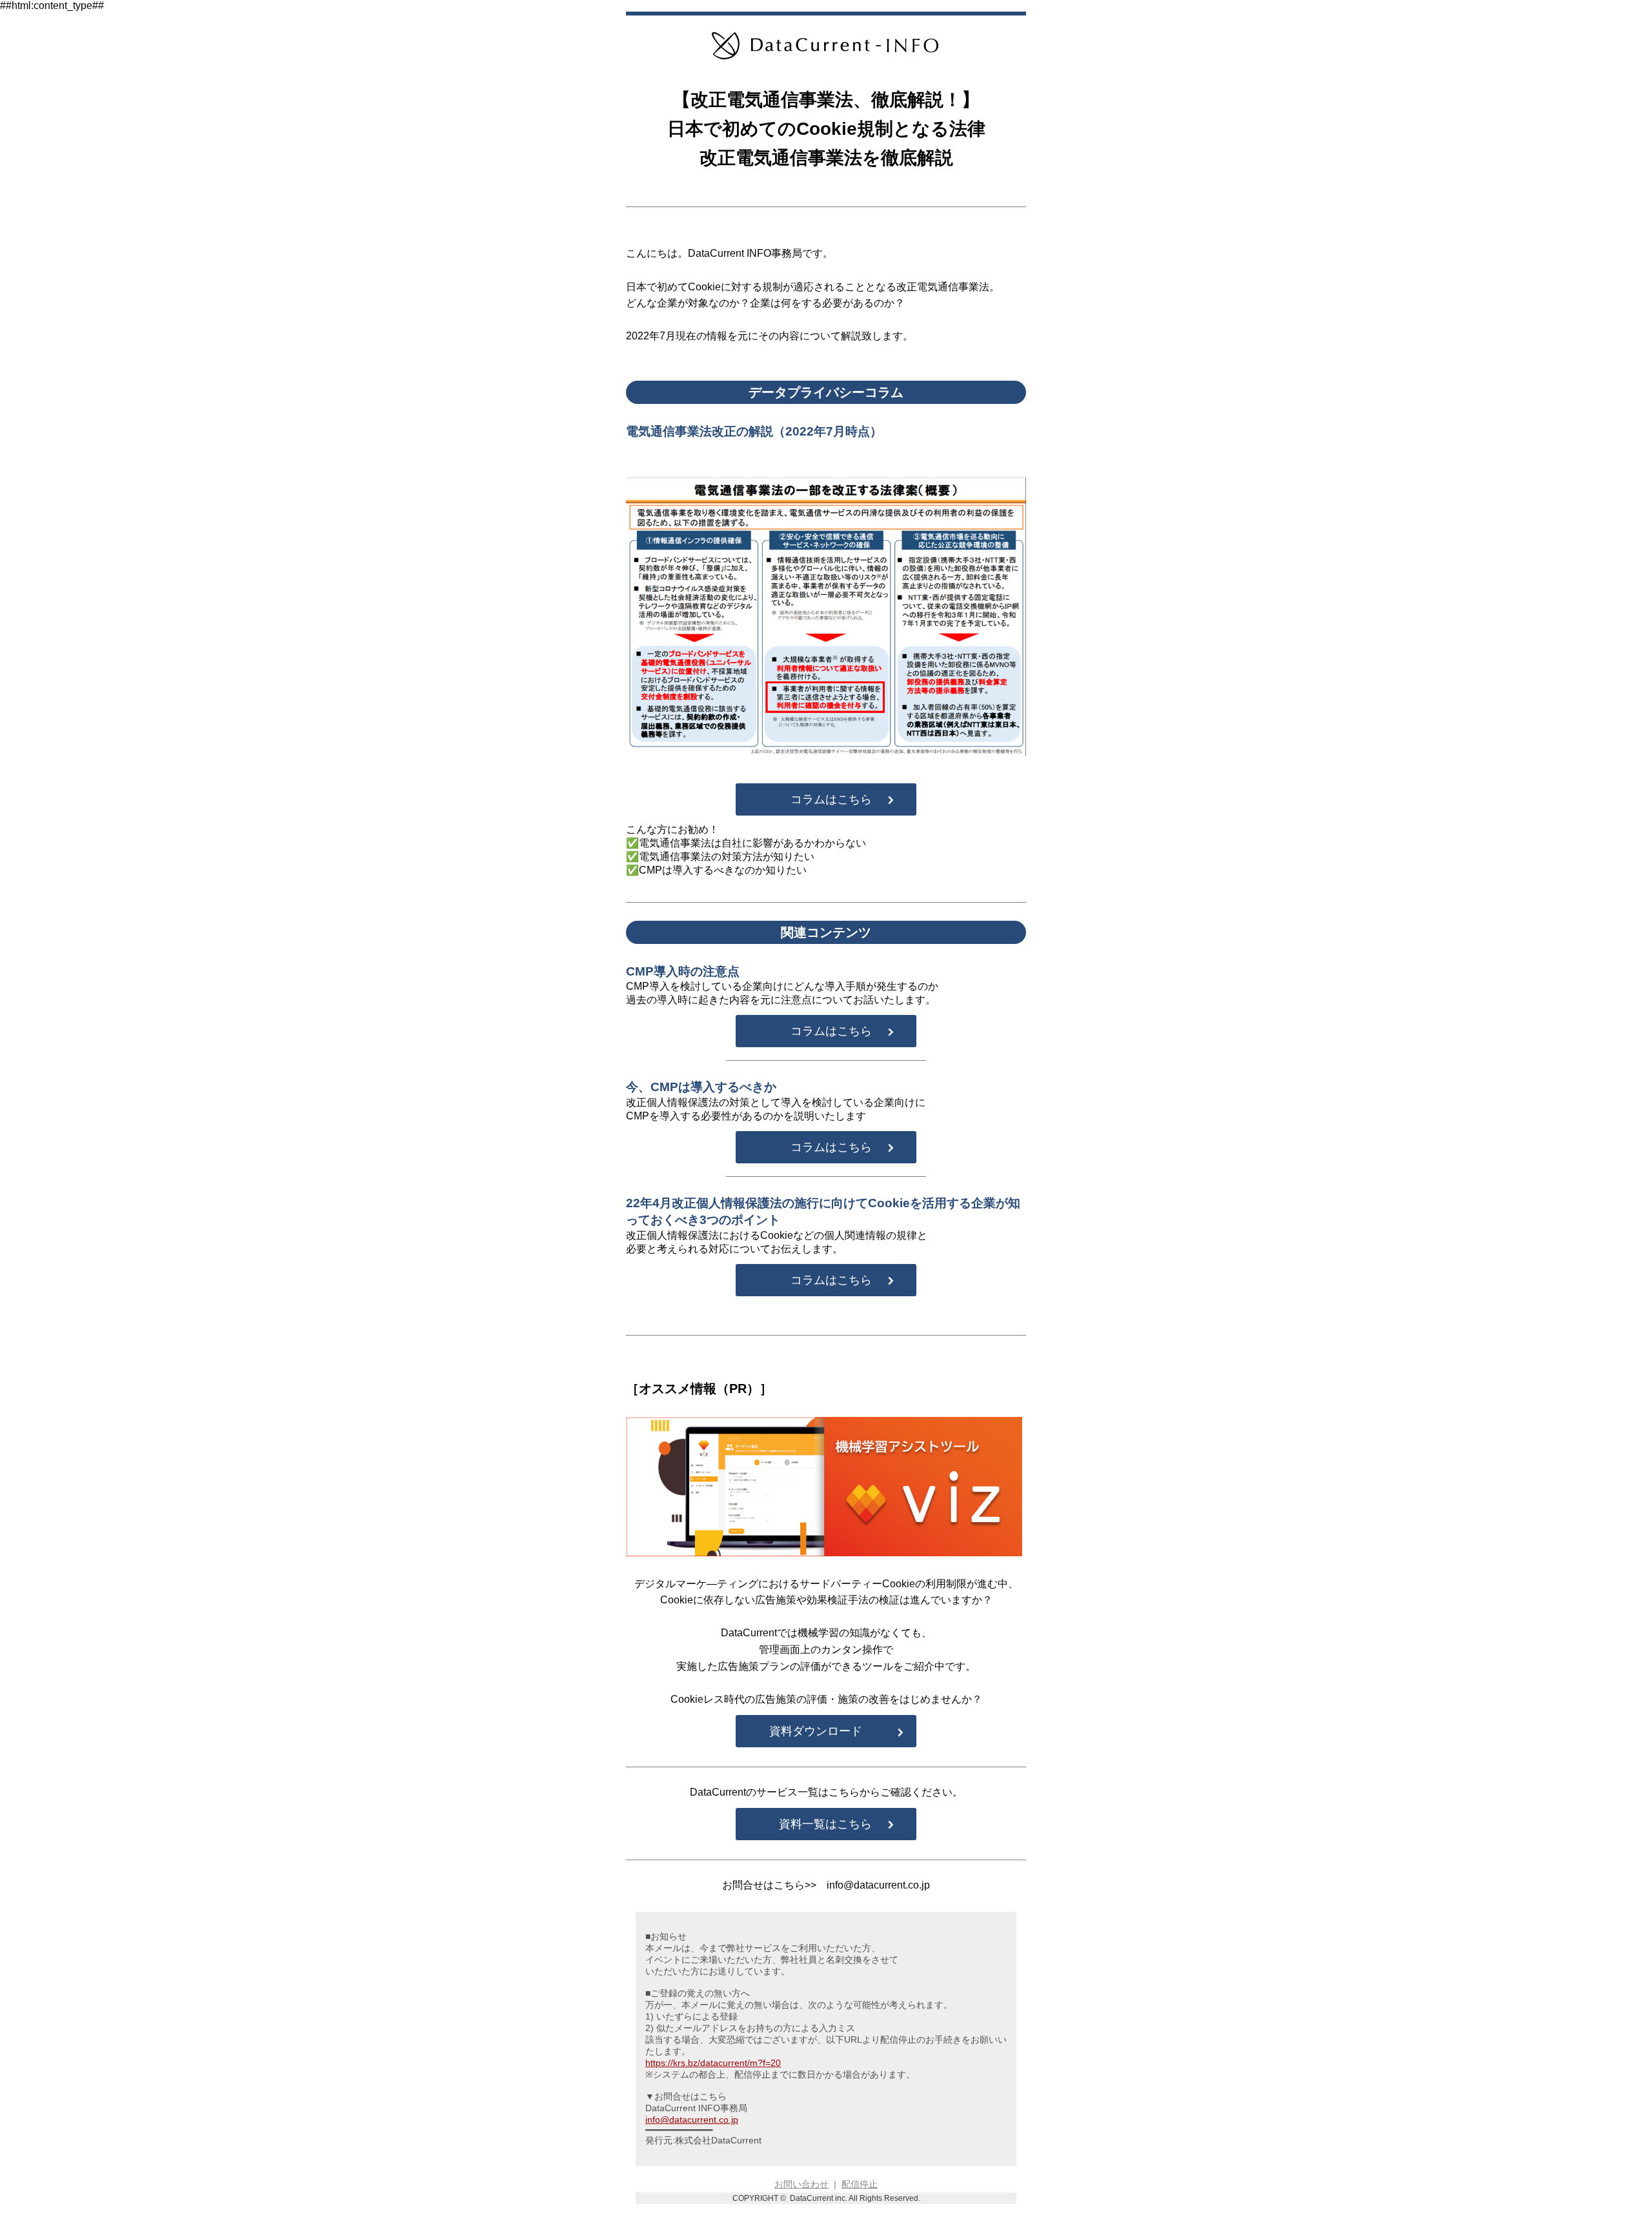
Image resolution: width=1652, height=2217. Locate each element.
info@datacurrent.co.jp (692, 2120)
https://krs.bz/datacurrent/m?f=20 (713, 2063)
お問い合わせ (801, 2184)
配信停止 (860, 2184)
